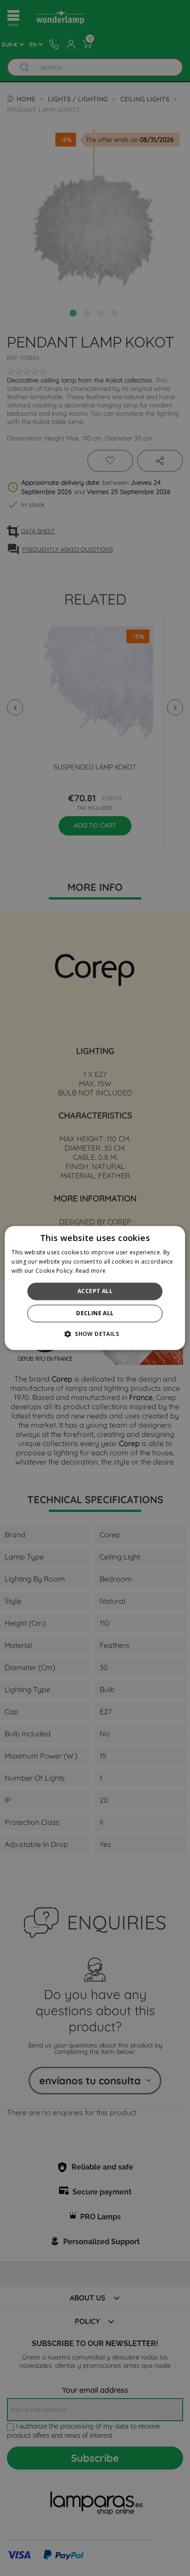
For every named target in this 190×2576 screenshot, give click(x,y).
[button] (95, 1334)
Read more (91, 1271)
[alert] (95, 1288)
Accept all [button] (95, 1291)
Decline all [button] (95, 1314)
